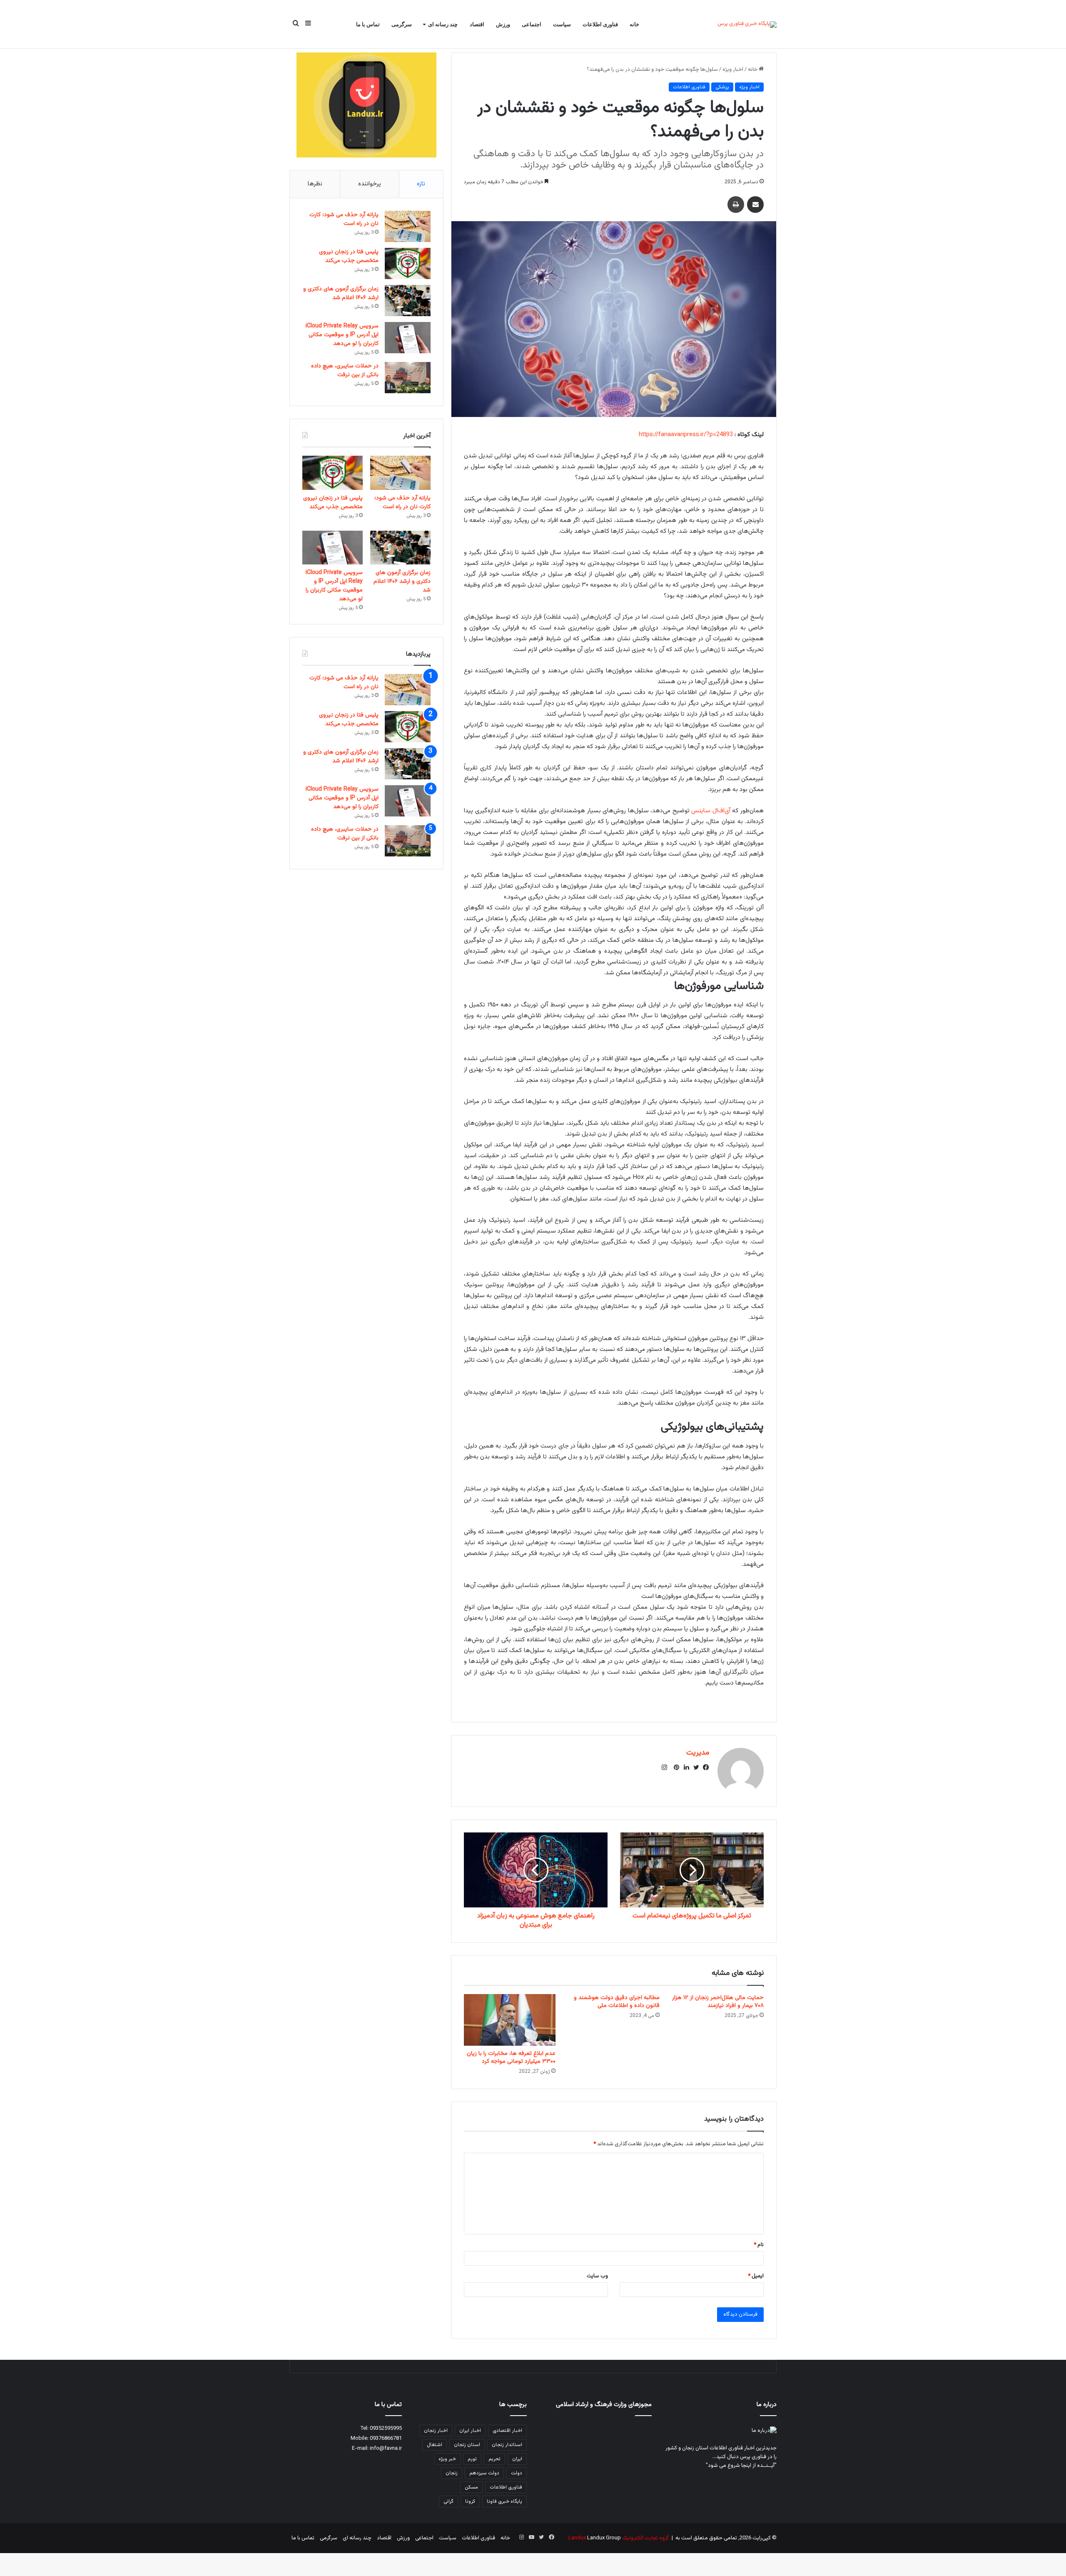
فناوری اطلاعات (600, 24)
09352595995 (386, 2429)
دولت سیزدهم (484, 2473)
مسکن (471, 2487)
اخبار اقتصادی (507, 2431)
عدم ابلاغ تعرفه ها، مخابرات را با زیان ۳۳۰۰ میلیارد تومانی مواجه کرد (511, 2058)
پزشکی (722, 87)
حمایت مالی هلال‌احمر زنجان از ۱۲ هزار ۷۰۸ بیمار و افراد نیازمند (718, 2002)
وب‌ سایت (597, 2276)
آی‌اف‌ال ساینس (711, 811)
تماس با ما (368, 24)
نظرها (315, 184)
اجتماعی (532, 24)
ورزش (503, 24)
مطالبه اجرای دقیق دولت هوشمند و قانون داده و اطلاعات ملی (617, 2002)
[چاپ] (736, 205)
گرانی (448, 2501)
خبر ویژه (447, 2459)
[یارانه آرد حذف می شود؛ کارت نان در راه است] (408, 226)
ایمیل (756, 2276)
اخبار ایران (470, 2431)
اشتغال (435, 2445)
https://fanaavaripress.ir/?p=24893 (686, 435)
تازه (421, 184)
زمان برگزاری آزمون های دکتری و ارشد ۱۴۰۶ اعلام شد (341, 293)
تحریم (494, 2459)
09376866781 (386, 2439)
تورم (472, 2459)
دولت (517, 2473)
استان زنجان (467, 2445)
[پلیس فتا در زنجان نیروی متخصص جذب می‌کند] (408, 263)
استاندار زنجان (507, 2445)
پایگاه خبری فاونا (504, 2501)
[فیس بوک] (704, 1767)
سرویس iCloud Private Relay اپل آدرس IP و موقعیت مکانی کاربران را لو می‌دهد (342, 335)
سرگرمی (402, 24)
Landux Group (604, 2538)
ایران (517, 2459)
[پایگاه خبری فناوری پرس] (747, 25)
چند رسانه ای (443, 24)
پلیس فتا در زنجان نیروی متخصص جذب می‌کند (349, 256)
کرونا (470, 2501)
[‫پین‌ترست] (674, 1767)
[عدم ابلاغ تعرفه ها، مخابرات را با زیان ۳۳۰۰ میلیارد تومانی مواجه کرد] (510, 2020)
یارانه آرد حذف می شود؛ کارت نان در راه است (344, 219)
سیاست (562, 24)
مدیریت (698, 1753)
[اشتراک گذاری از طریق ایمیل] (755, 205)
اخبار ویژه (733, 70)
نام (759, 2245)
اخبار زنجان (436, 2431)
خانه (634, 24)
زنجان (452, 2473)
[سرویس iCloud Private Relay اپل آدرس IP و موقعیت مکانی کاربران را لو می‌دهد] (408, 338)
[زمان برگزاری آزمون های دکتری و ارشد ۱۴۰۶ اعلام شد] (408, 301)
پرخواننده (370, 184)
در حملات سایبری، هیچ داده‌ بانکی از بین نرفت (345, 371)
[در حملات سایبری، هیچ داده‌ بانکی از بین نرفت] (408, 378)
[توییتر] (694, 1767)
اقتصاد (477, 24)
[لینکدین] (684, 1767)
